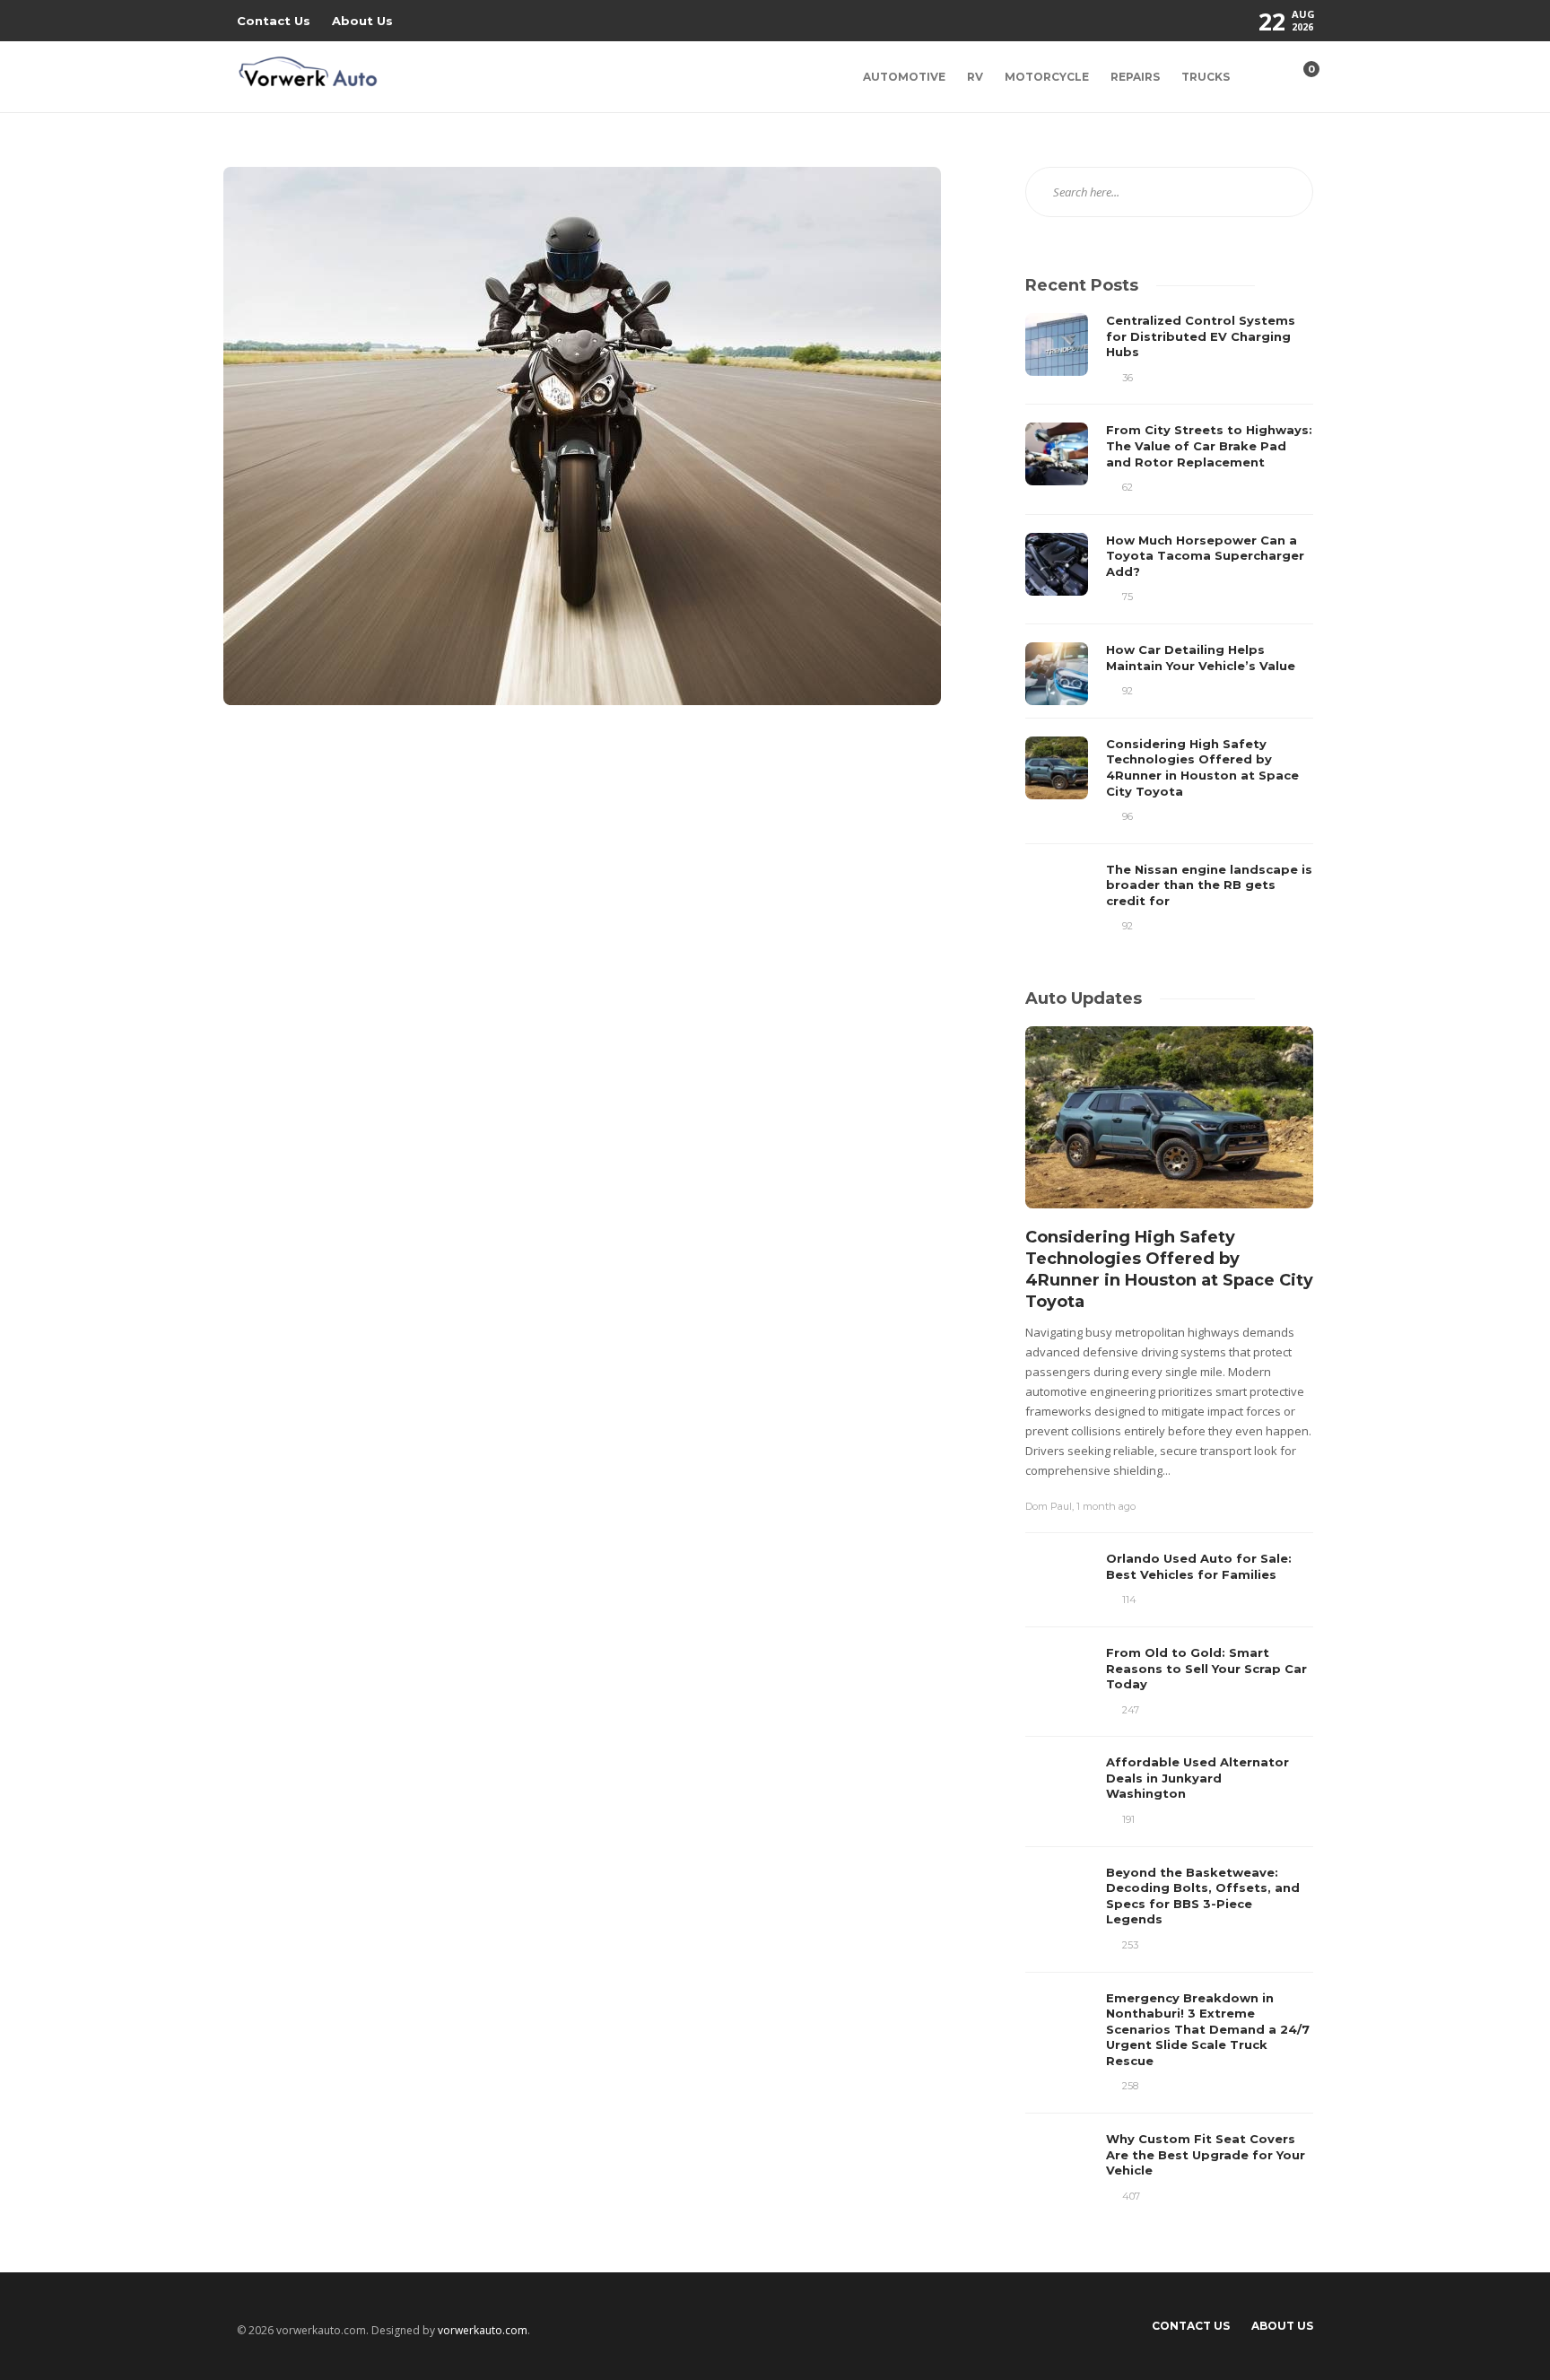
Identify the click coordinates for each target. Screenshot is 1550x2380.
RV (975, 77)
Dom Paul (1049, 1506)
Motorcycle (1047, 77)
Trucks (1206, 77)
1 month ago (1106, 1506)
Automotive (904, 77)
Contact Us (274, 21)
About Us (362, 21)
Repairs (1135, 77)
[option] (1169, 624)
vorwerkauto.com (483, 2330)
